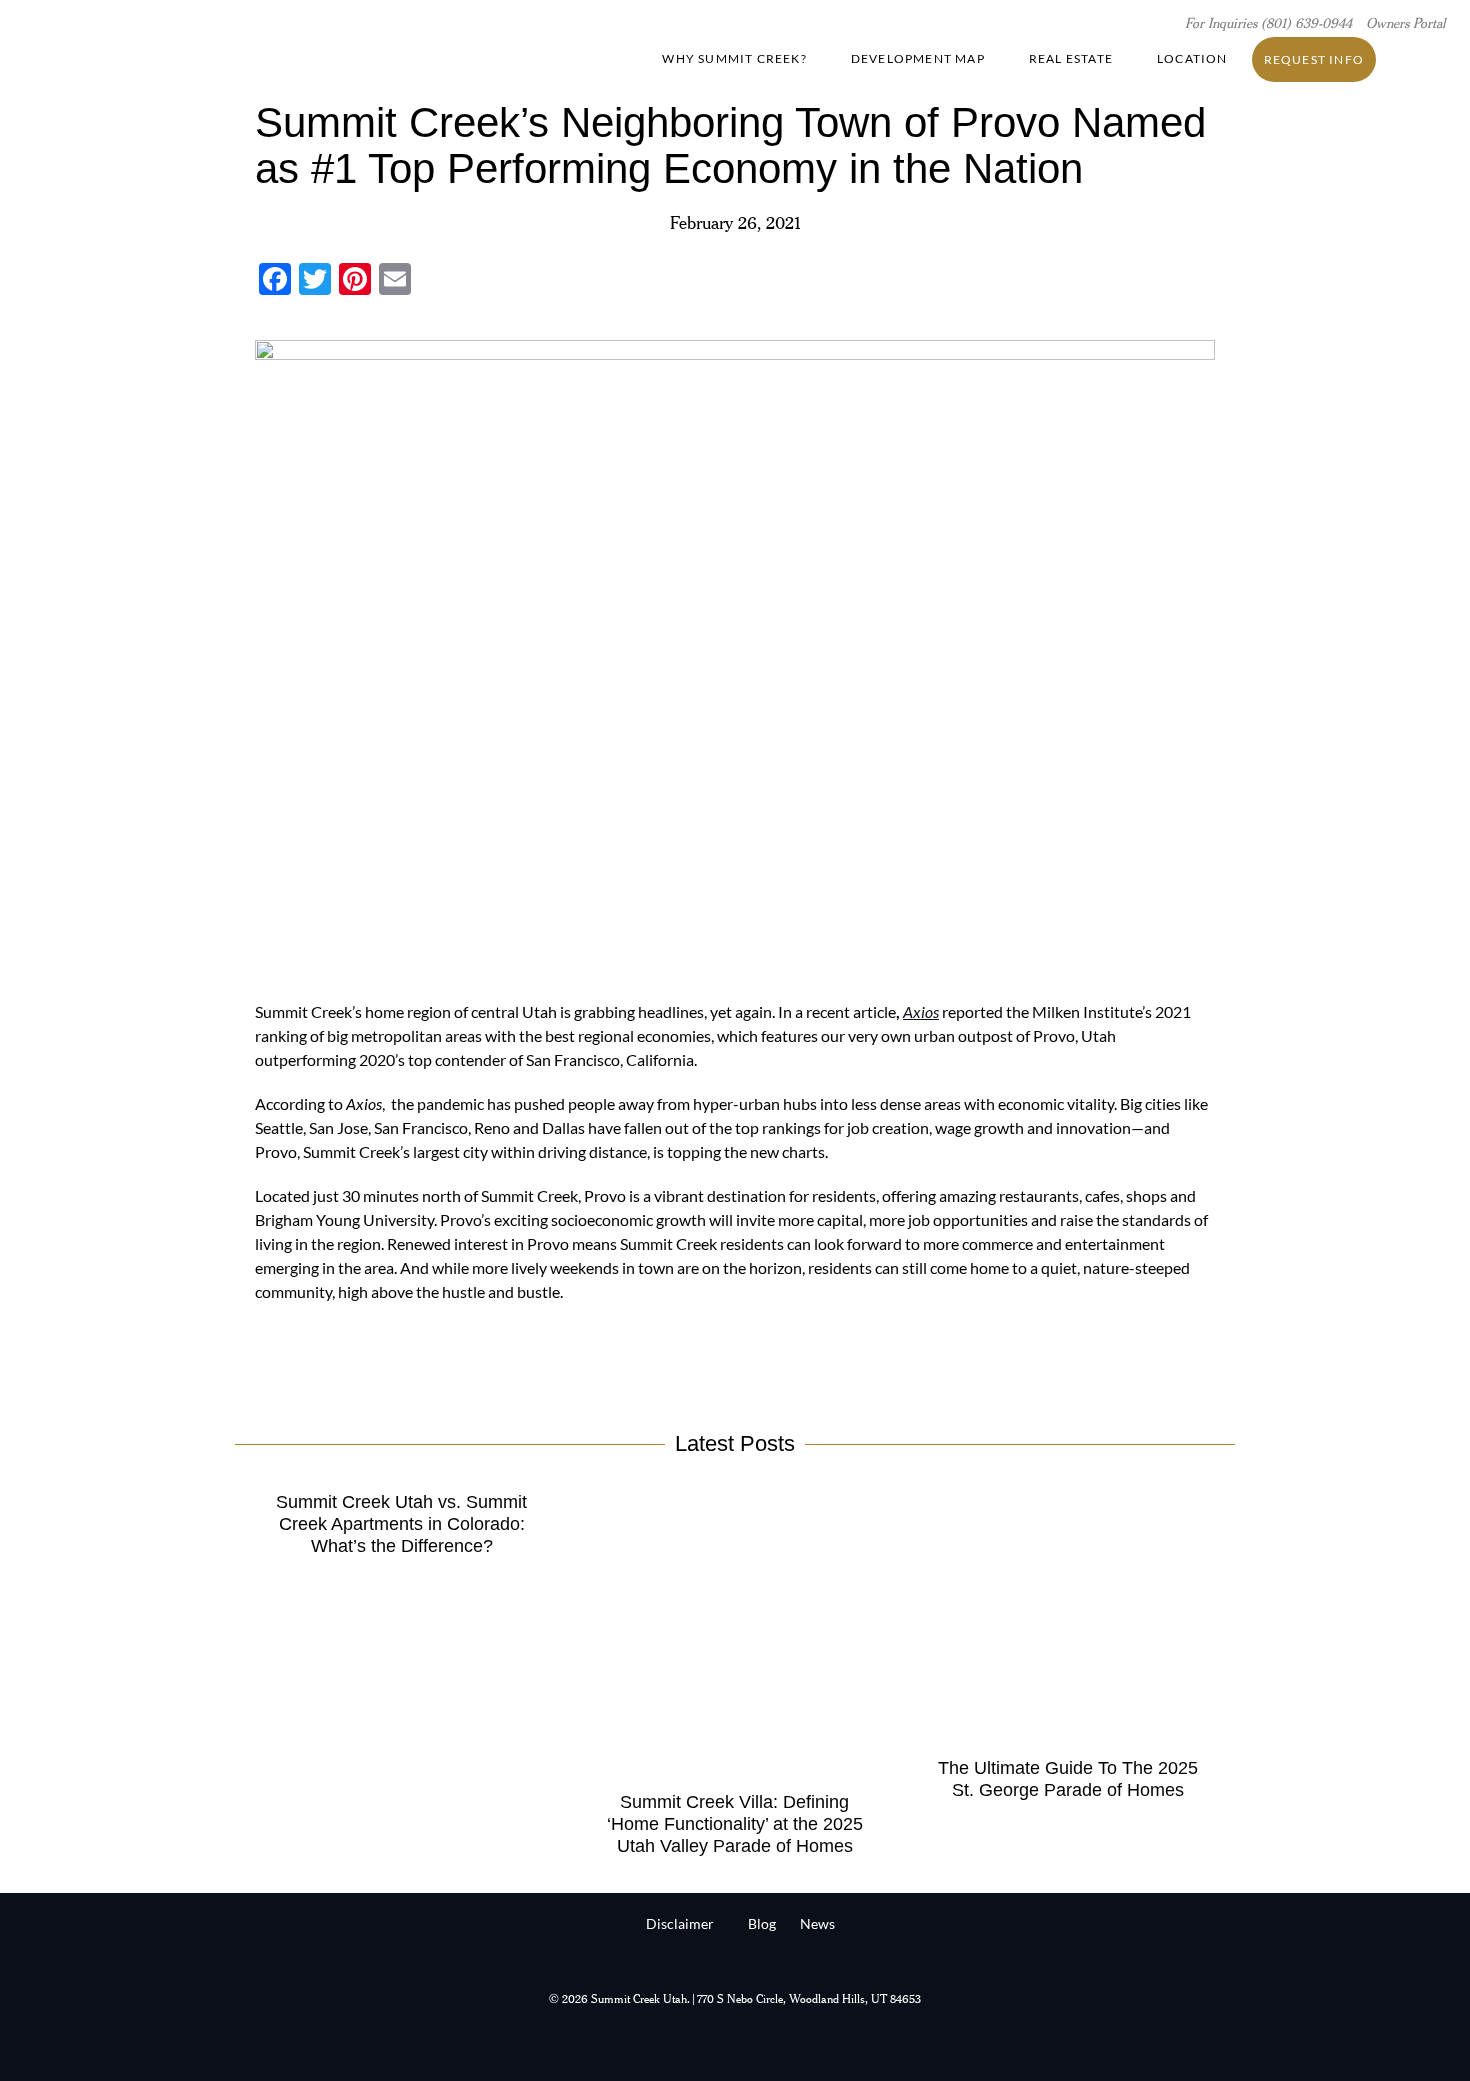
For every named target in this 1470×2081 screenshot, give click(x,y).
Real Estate (1071, 58)
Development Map (918, 58)
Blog (762, 1923)
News (817, 1923)
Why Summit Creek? (734, 58)
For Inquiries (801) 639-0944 (1270, 24)
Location (1192, 58)
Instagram (1430, 59)
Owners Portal (1405, 24)
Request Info (1314, 59)
